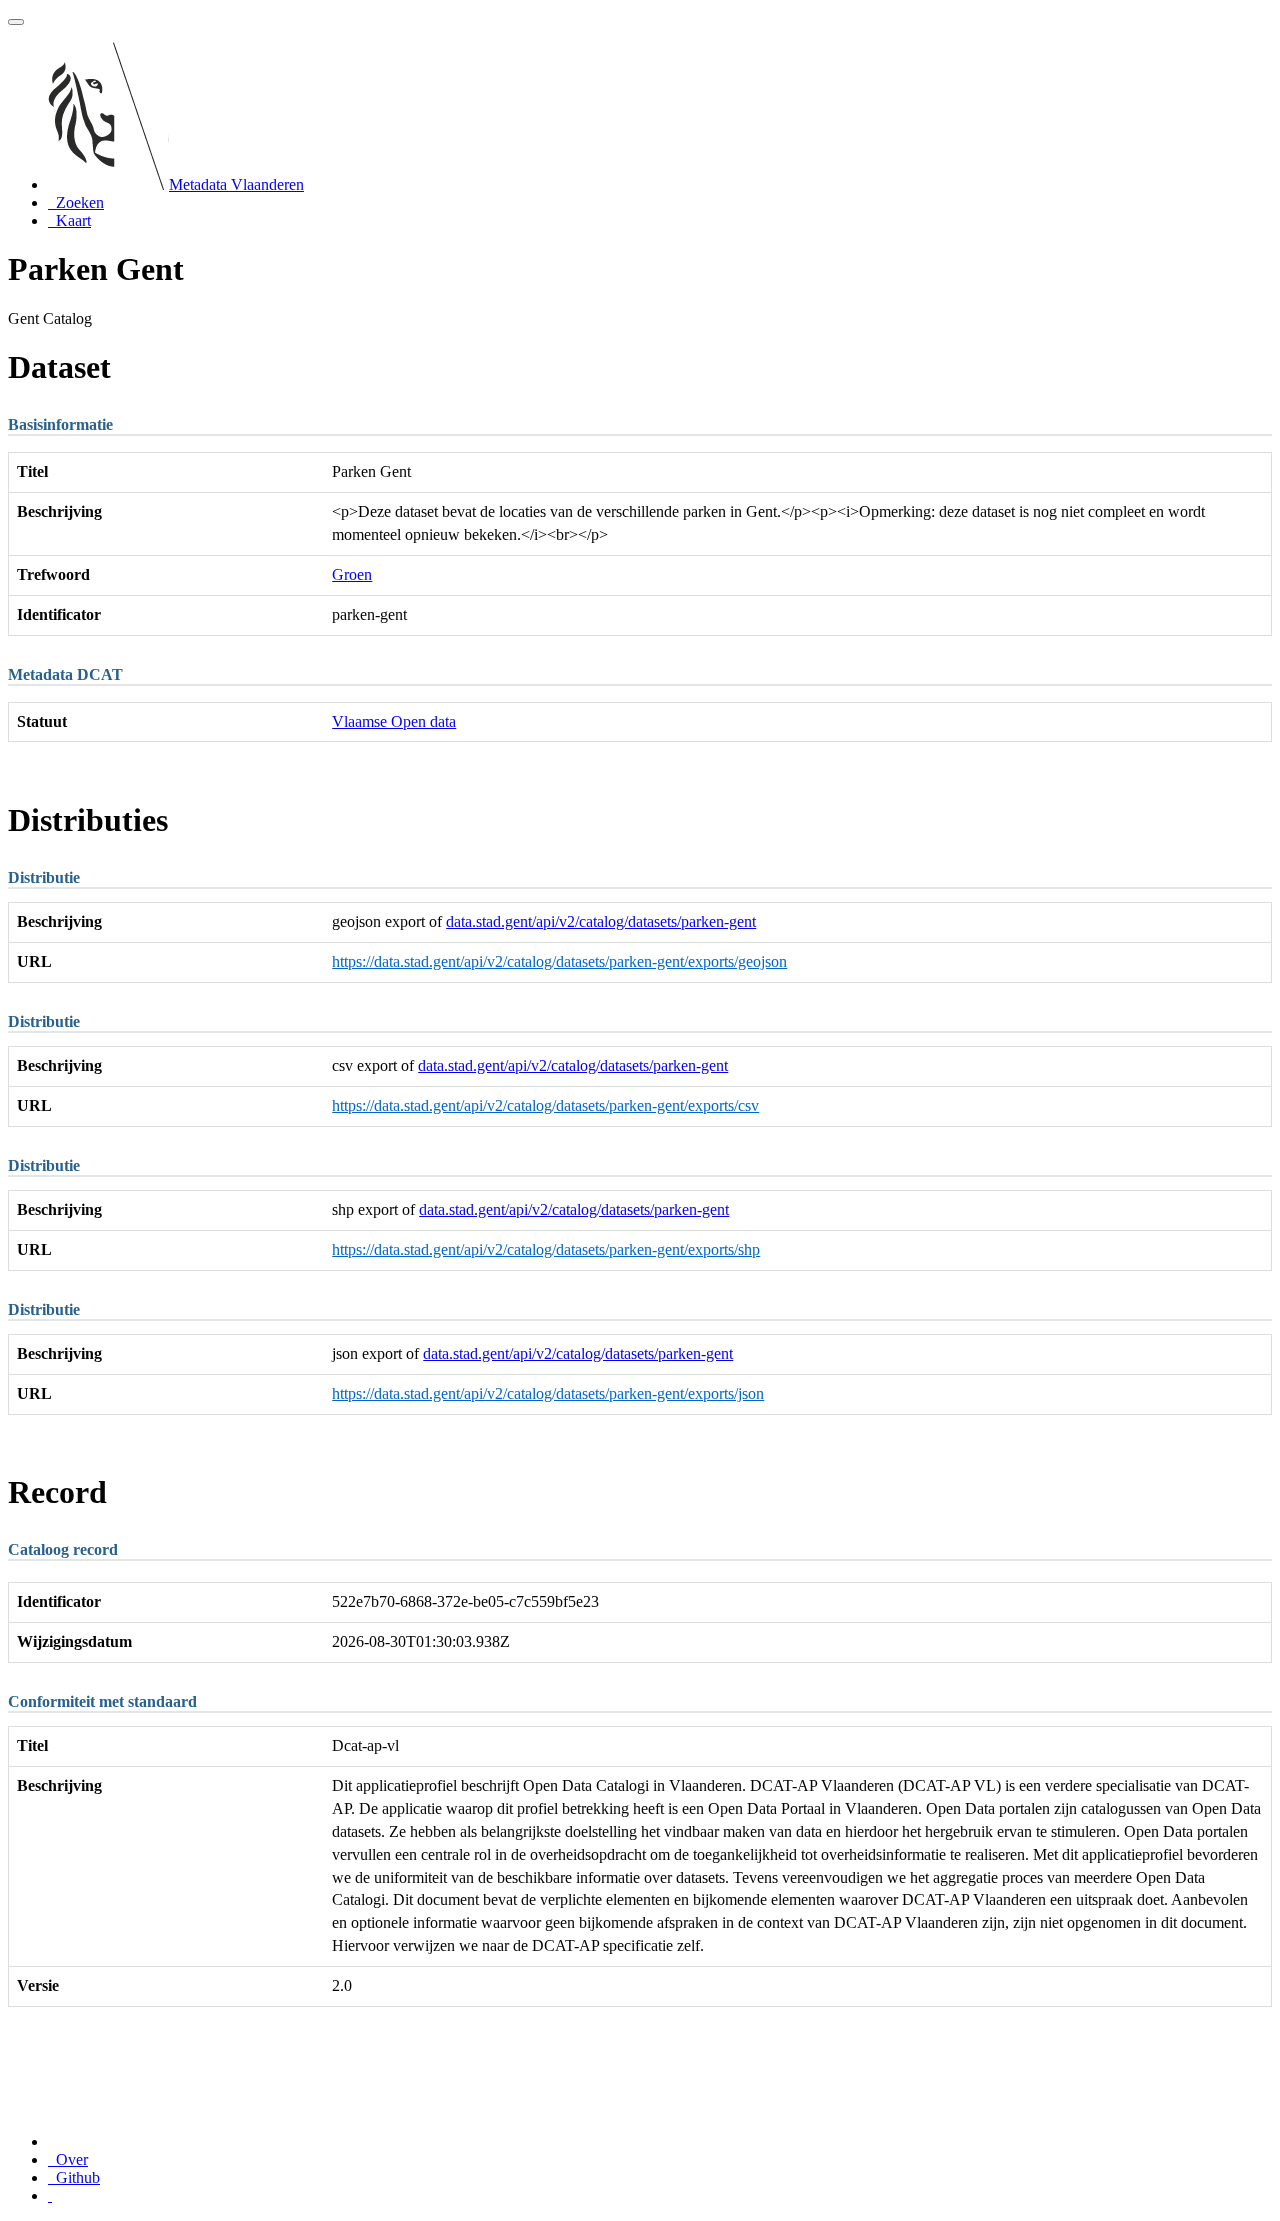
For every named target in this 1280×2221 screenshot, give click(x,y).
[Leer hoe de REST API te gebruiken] (50, 2195)
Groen (352, 574)
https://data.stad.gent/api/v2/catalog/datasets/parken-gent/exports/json (548, 1393)
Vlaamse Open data (394, 721)
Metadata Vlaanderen (236, 184)
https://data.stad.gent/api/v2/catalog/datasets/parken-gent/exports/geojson (559, 961)
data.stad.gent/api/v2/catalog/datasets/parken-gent (601, 921)
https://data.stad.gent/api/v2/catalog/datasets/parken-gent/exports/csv (545, 1105)
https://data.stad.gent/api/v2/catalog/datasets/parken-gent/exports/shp (546, 1249)
